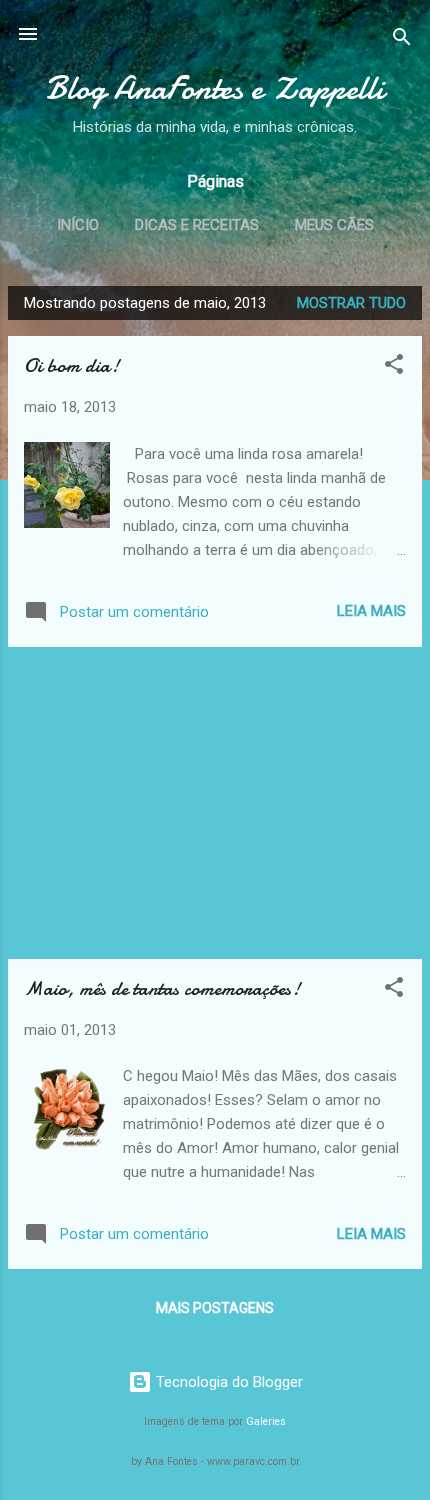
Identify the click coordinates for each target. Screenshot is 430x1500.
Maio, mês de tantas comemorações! (162, 988)
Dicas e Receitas (197, 225)
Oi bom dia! (71, 365)
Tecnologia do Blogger (227, 1382)
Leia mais (371, 611)
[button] (394, 367)
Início (78, 225)
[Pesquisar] (402, 40)
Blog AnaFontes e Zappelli (215, 88)
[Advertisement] (215, 803)
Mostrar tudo (351, 303)
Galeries (266, 1421)
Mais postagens (215, 1308)
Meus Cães (334, 225)
